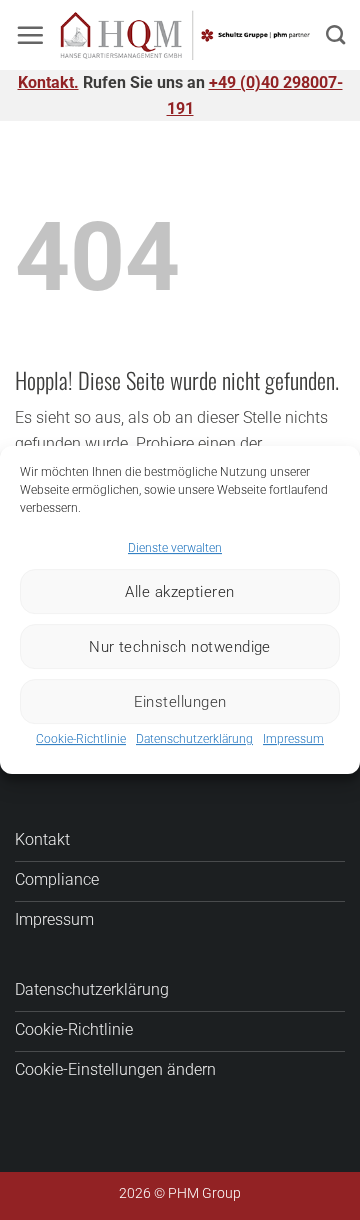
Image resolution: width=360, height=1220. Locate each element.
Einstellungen (180, 702)
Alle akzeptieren (179, 592)
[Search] (335, 34)
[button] (30, 35)
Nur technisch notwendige (180, 647)
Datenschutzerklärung (194, 739)
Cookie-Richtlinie (81, 739)
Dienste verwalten (175, 548)
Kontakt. (48, 82)
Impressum (293, 739)
